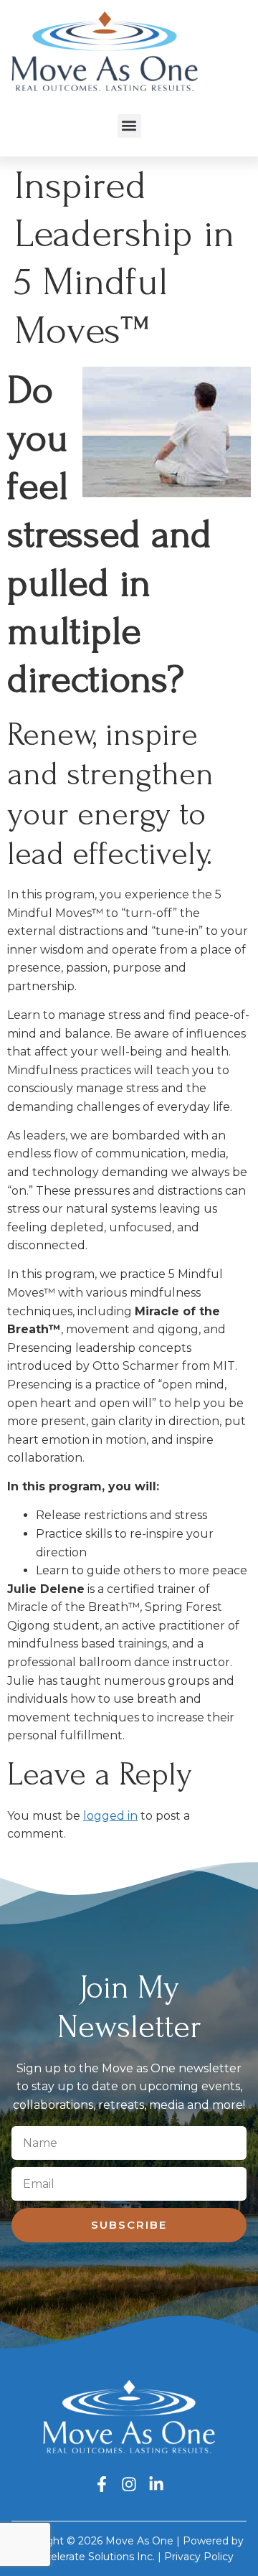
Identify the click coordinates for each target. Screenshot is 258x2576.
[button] (129, 126)
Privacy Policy (199, 2557)
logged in (110, 1816)
